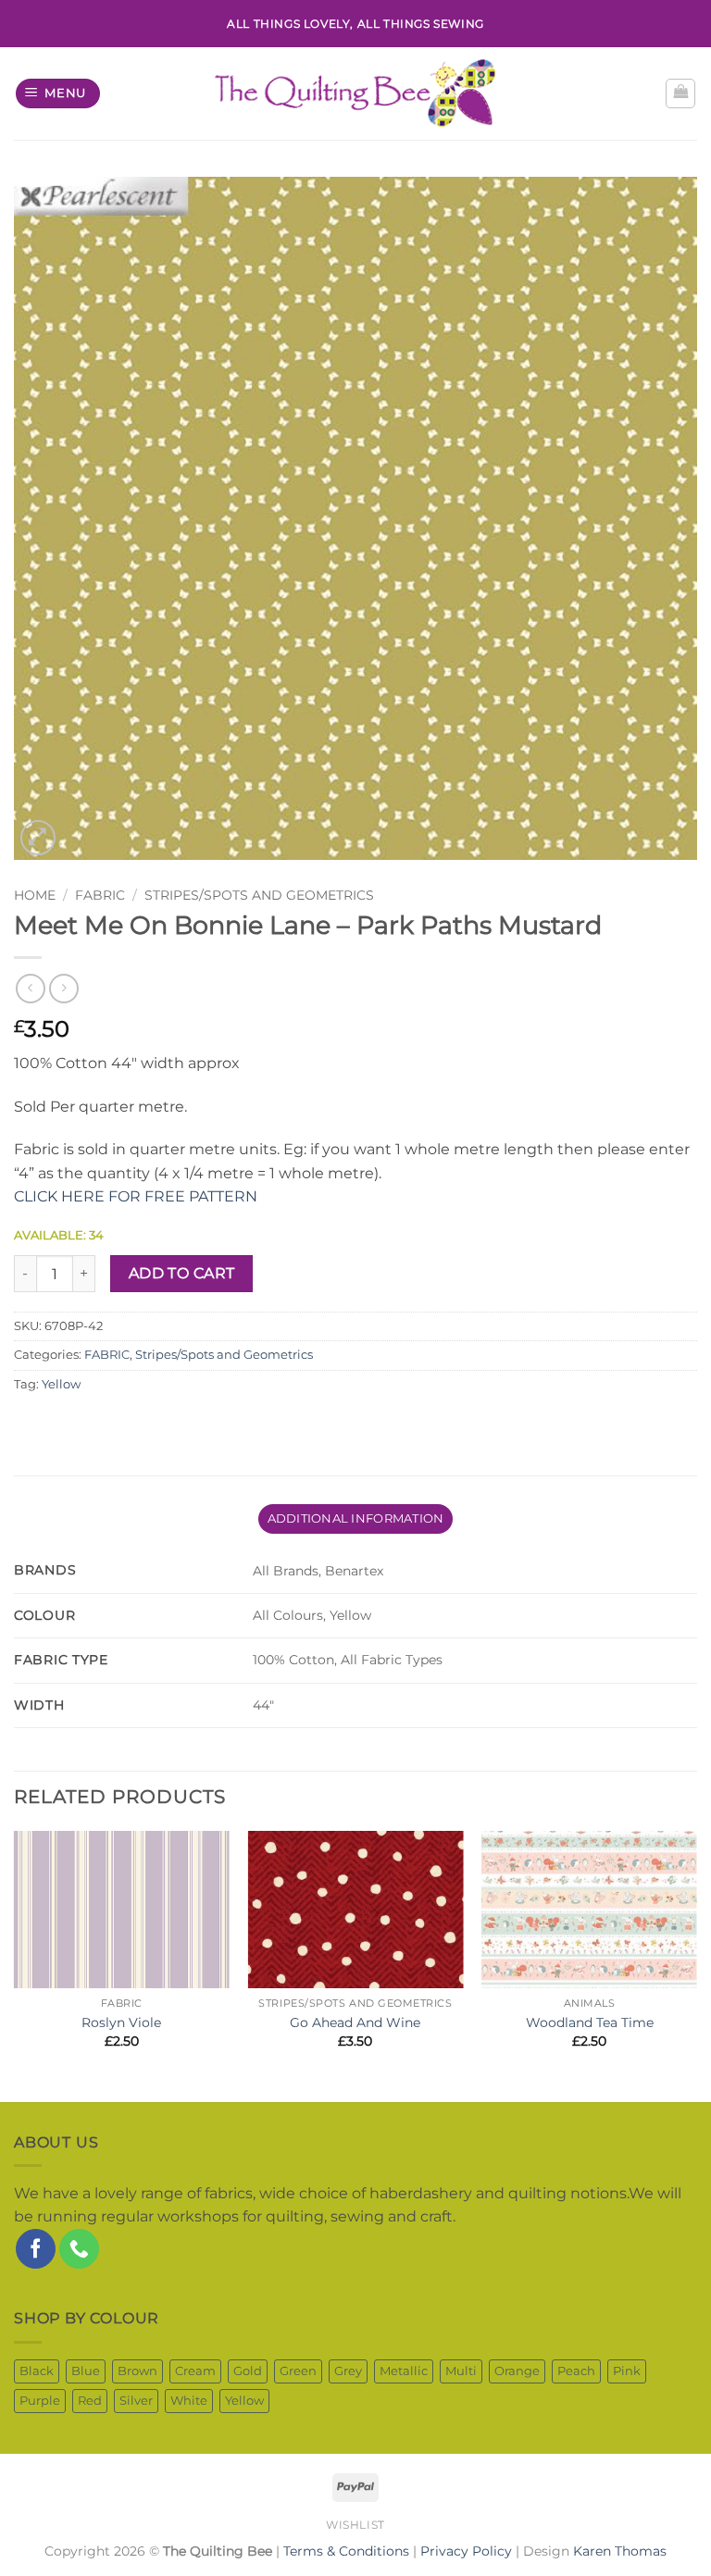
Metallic (404, 2371)
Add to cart (182, 1273)
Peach (576, 2371)
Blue (86, 2371)
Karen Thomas (620, 2551)
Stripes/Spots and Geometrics (259, 895)
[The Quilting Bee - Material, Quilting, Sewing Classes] (356, 93)
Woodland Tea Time (590, 2022)
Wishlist (355, 2525)
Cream (195, 2371)
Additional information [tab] (356, 1518)
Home (35, 895)
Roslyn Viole (121, 2022)
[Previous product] (63, 988)
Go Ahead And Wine (355, 2022)
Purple (40, 2401)
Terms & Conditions (346, 2551)
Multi (461, 2371)
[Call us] (79, 2249)
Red (90, 2401)
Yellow (61, 1384)
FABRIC (100, 895)
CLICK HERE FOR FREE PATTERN (136, 1196)
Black (37, 2371)
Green (298, 2371)
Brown (137, 2371)
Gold (248, 2371)
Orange (517, 2371)
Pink (627, 2371)
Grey (348, 2371)
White (189, 2401)
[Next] (696, 1964)
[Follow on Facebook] (36, 2249)
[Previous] (15, 1964)
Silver (136, 2401)
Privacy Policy (466, 2551)
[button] (58, 94)
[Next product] (30, 988)
